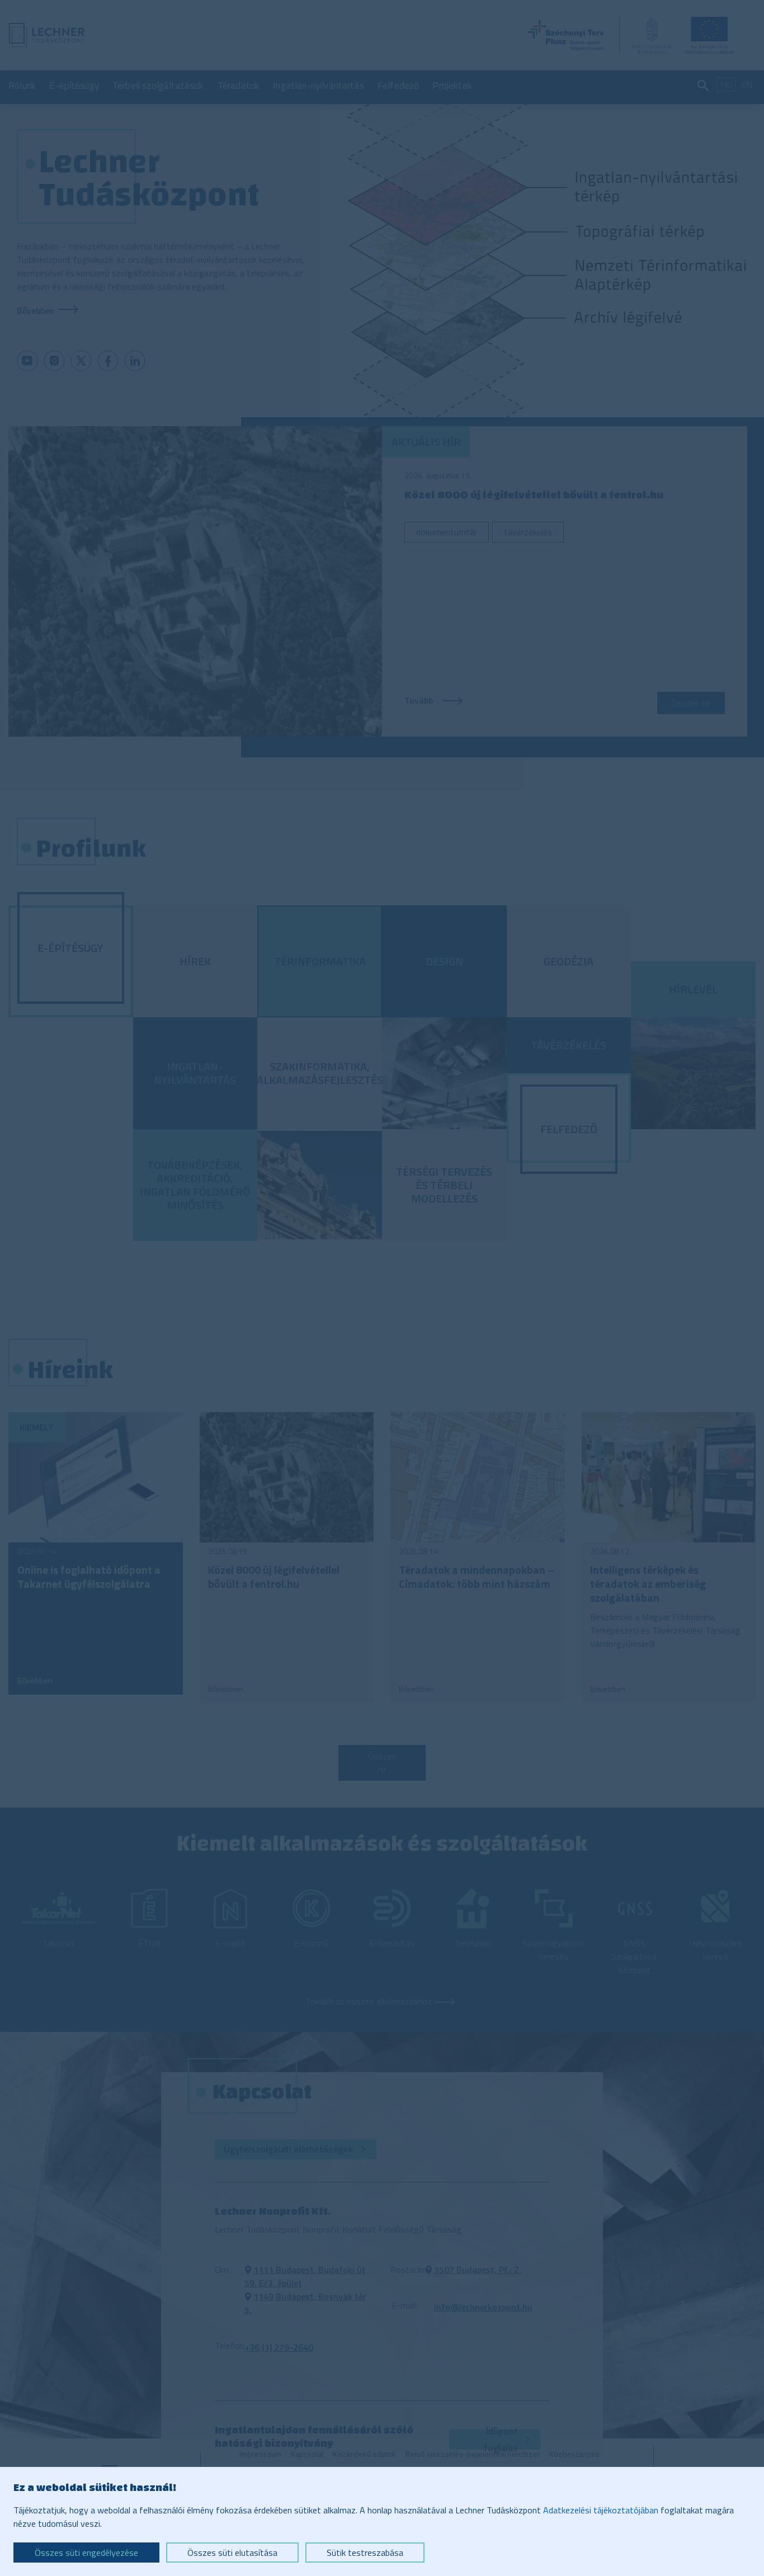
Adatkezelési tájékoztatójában (601, 2510)
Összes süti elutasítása (232, 2553)
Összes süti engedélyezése (86, 2553)
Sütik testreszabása (365, 2553)
